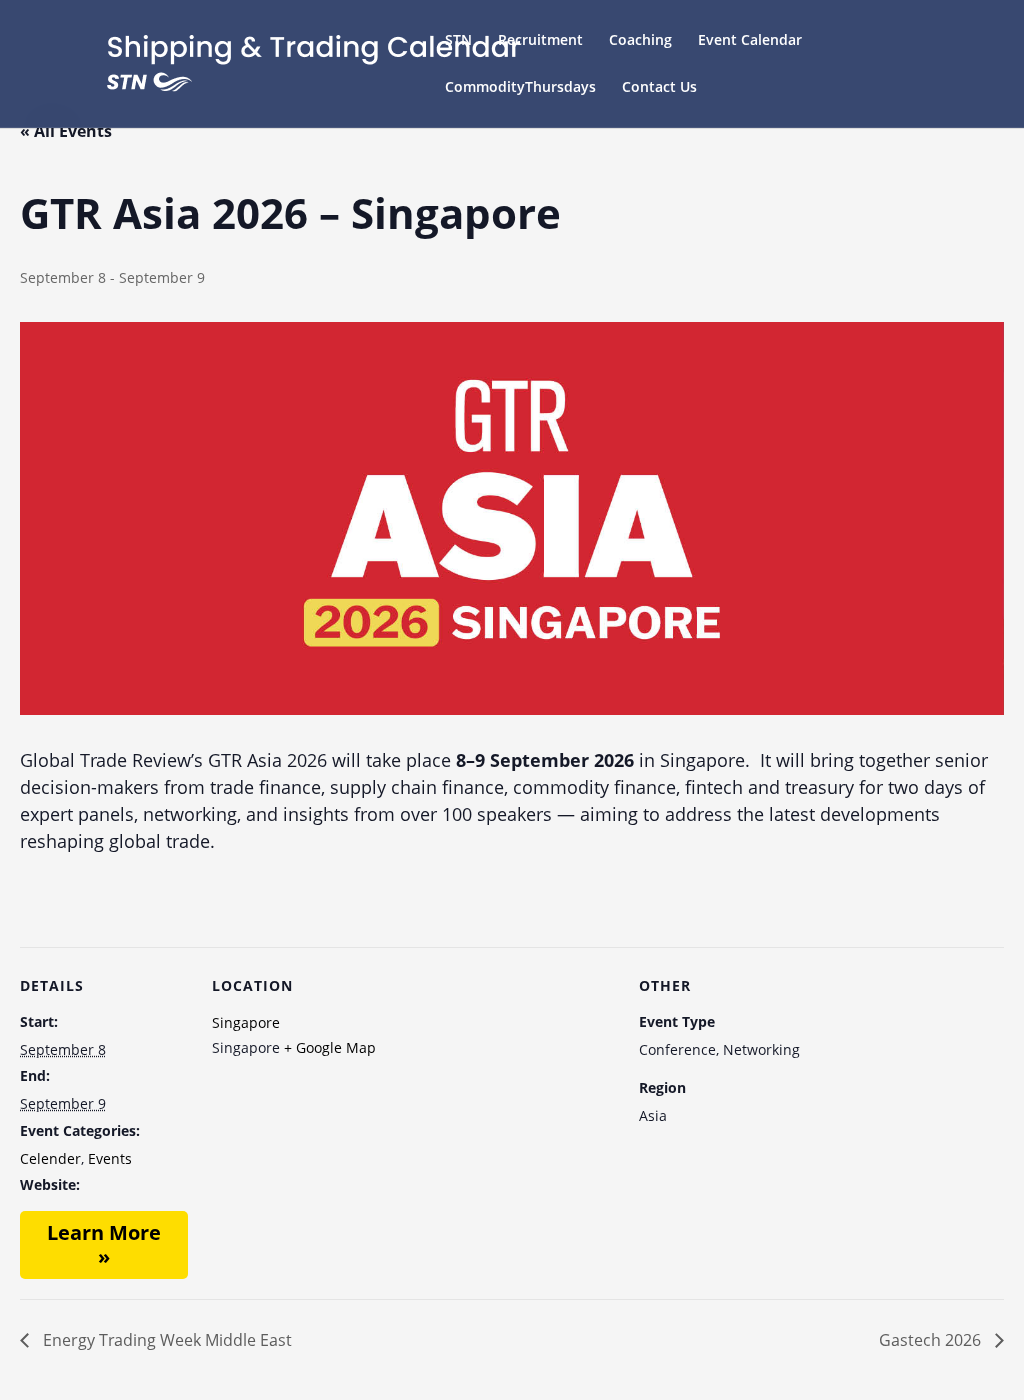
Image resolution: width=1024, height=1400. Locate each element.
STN (458, 41)
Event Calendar (750, 41)
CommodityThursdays (520, 88)
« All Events (66, 131)
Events (110, 1158)
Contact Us (659, 88)
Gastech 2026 (932, 1340)
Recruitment (540, 41)
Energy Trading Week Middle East (165, 1340)
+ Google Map (330, 1047)
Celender (50, 1158)
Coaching (640, 41)
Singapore (246, 1022)
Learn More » (104, 1244)
